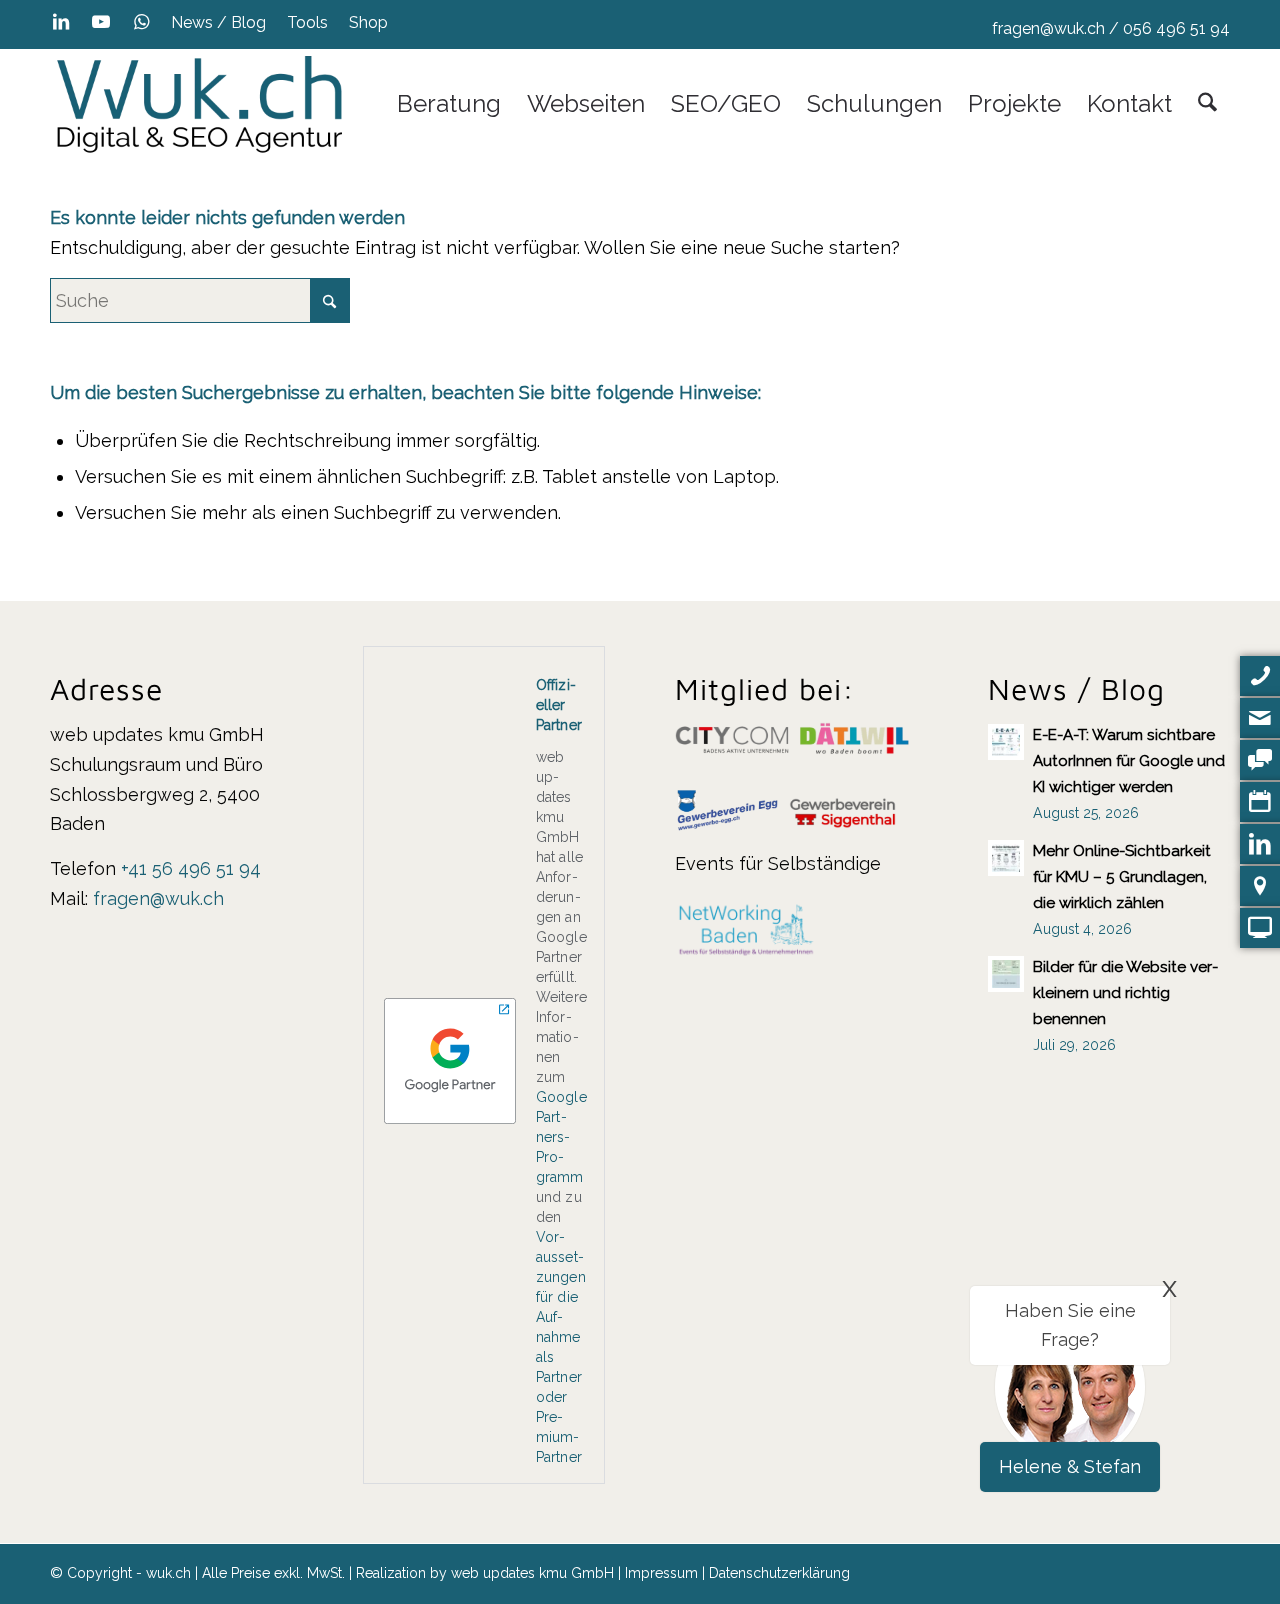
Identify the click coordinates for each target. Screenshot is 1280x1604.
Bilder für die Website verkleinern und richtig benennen (1125, 993)
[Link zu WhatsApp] (141, 22)
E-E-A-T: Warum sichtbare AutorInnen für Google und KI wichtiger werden (1129, 761)
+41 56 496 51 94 (191, 868)
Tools (307, 22)
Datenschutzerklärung (779, 1573)
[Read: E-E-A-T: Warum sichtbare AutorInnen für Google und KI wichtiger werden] (1006, 742)
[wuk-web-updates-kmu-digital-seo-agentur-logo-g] (200, 104)
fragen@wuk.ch (1048, 28)
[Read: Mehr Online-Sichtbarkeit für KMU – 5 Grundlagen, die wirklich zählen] (1006, 858)
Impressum (661, 1573)
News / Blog (218, 22)
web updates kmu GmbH (532, 1573)
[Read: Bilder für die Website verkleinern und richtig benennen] (1006, 974)
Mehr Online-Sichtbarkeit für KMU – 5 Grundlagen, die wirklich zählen (1122, 877)
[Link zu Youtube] (100, 22)
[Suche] (1207, 104)
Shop (368, 22)
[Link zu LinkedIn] (60, 22)
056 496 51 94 (1176, 28)
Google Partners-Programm (561, 1137)
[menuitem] (219, 23)
